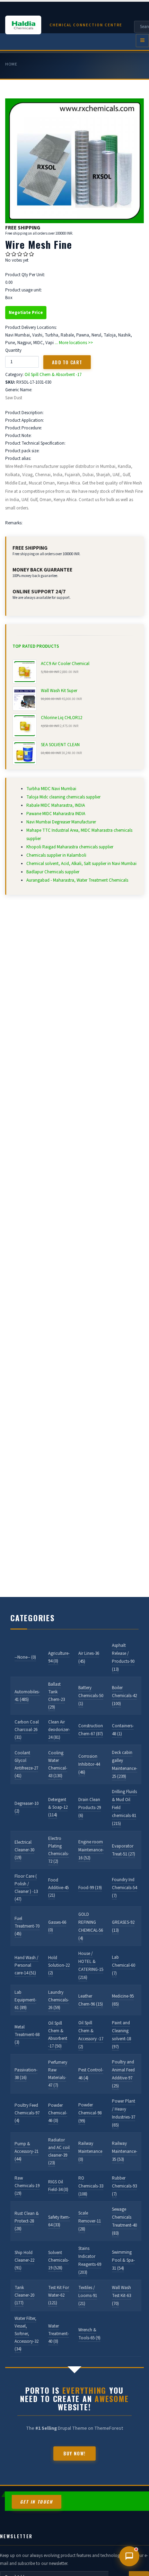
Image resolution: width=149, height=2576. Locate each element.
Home (11, 64)
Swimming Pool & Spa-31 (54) (123, 2260)
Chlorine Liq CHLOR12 (62, 718)
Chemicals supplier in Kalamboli (56, 855)
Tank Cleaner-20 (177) (24, 2295)
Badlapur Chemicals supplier (53, 872)
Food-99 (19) (90, 1888)
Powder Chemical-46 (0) (58, 2113)
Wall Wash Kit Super (59, 691)
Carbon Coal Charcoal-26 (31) (27, 1730)
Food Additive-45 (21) (58, 1888)
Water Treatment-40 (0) (59, 2334)
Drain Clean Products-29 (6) (90, 1808)
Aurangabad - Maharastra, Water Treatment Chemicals (77, 880)
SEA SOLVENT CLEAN (60, 745)
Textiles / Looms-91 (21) (88, 2296)
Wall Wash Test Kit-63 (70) (121, 2296)
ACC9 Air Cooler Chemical (65, 664)
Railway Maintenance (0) (90, 2151)
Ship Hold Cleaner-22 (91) (24, 2260)
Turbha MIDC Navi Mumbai (51, 789)
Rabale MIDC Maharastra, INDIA (56, 805)
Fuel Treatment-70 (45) (27, 1926)
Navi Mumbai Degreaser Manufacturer (61, 822)
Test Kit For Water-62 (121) (59, 2295)
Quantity (13, 350)
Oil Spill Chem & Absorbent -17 (53, 375)
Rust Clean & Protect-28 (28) (27, 2221)
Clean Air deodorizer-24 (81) (59, 1730)
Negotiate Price (26, 313)
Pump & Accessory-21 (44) (27, 2151)
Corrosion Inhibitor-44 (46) (89, 1764)
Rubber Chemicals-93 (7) (124, 2186)
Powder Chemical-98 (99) (90, 2113)
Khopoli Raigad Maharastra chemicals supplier (70, 847)
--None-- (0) (25, 1657)
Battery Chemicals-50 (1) (91, 1696)
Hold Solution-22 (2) (59, 1965)
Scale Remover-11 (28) (90, 2221)
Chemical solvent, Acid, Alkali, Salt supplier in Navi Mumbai (81, 864)
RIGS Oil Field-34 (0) (58, 2186)
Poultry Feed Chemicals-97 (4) (27, 2113)
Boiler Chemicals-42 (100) (124, 1696)
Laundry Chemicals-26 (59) (59, 2000)
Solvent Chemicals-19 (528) (59, 2260)
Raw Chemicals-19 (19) (27, 2186)
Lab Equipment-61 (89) (25, 2000)
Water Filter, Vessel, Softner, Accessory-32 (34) (27, 2334)
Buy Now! (74, 2453)
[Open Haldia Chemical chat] (129, 2556)
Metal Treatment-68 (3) (27, 2035)
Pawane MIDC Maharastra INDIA (56, 814)
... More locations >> (74, 343)
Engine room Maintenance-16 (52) (91, 1850)
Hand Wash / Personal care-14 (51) (27, 1965)
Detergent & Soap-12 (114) (58, 1807)
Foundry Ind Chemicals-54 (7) (124, 1888)
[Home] (27, 25)
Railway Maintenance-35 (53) (125, 2151)
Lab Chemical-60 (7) (124, 1965)
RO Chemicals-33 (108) (91, 2186)
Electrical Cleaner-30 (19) (24, 1850)
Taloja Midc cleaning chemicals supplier (63, 797)
